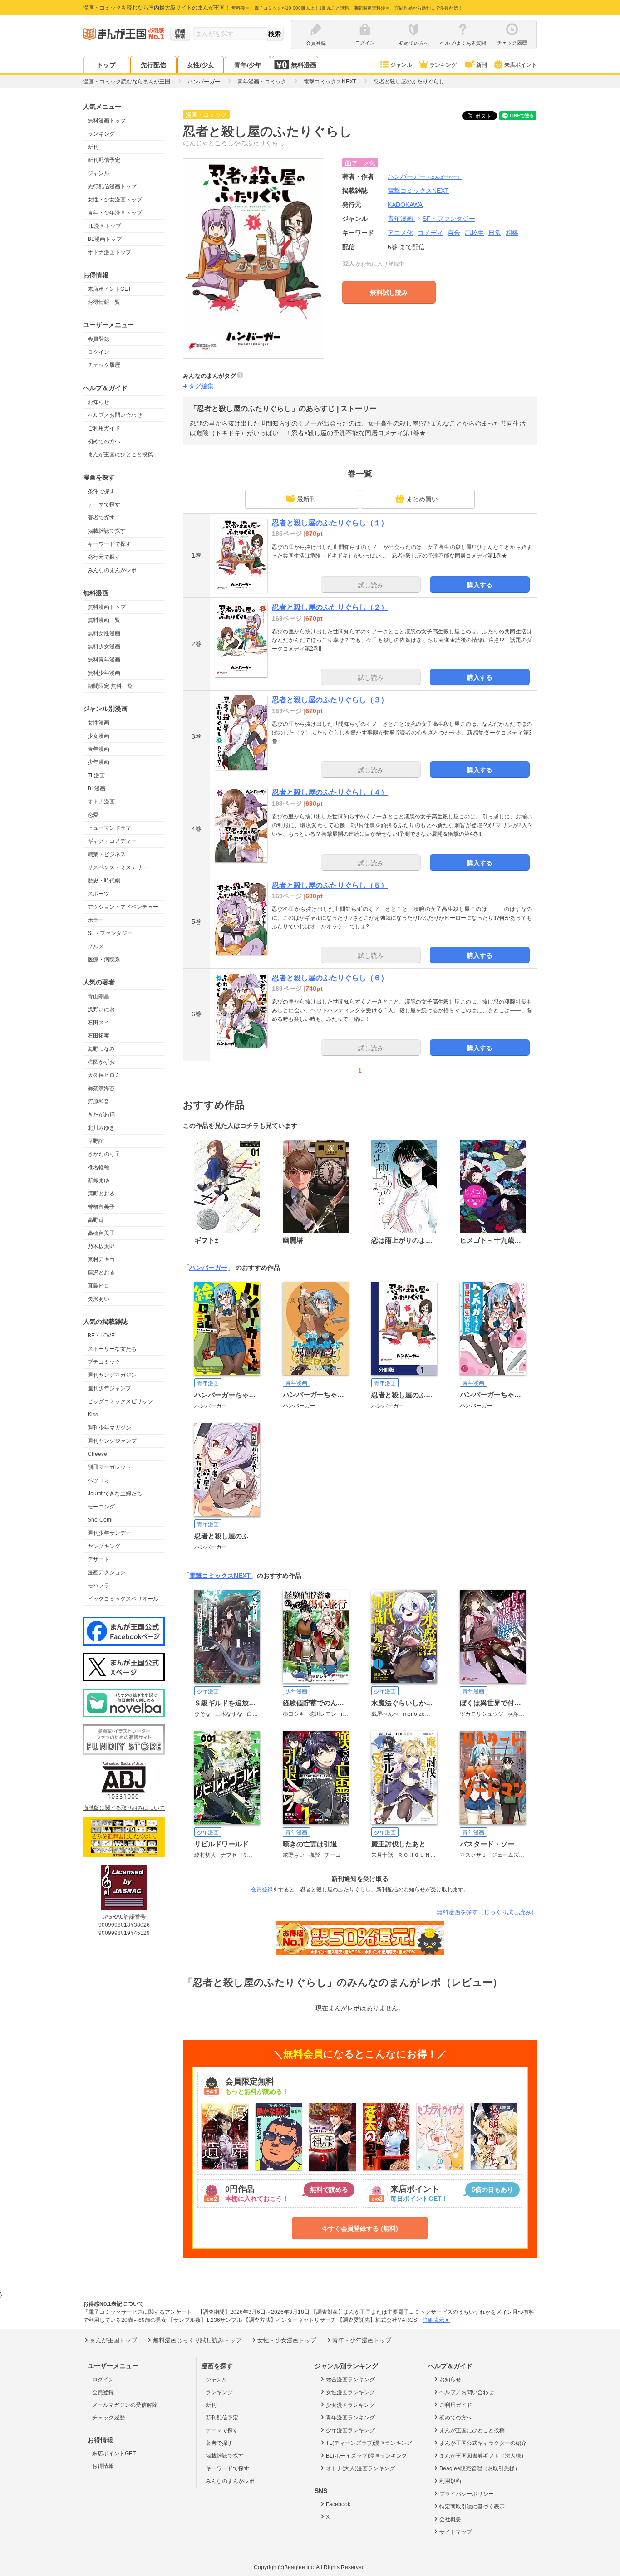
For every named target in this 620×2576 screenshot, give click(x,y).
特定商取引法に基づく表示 (472, 2507)
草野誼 (96, 1141)
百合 (454, 233)
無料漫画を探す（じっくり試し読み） (487, 1912)
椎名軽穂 (98, 1167)
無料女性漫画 (104, 633)
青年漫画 (98, 749)
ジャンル (401, 65)
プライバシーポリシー (467, 2494)
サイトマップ (456, 2532)
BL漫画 (96, 788)
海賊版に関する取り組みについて (124, 1808)
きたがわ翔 (101, 1115)
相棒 (512, 233)
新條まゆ (98, 1180)
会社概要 (450, 2519)
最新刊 (306, 499)
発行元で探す (104, 557)
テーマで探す (104, 504)
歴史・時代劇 (104, 881)
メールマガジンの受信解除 (125, 2405)
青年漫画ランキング (350, 2418)
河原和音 (98, 1102)
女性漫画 (98, 723)
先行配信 (153, 65)
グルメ (96, 946)
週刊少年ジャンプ (109, 1388)
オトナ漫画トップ (109, 252)
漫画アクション (107, 1572)
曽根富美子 (101, 1207)
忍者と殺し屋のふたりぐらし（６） (330, 978)
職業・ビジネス (107, 854)
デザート (98, 1559)
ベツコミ (98, 1480)
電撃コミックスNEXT (220, 1576)
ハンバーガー (425, 176)
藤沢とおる (101, 1273)
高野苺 (96, 1220)
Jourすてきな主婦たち (115, 1494)
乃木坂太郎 (101, 1246)
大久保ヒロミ (104, 1075)
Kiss (93, 1415)
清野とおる (101, 1194)
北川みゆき (101, 1128)
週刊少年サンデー (109, 1533)
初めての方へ (104, 441)
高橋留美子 (101, 1233)
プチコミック (104, 1362)
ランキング (443, 65)
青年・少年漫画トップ (115, 213)
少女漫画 (98, 736)
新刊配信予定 (104, 160)
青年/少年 (248, 65)
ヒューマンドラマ (109, 828)
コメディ (430, 233)
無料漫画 (304, 65)
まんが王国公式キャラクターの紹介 (483, 2443)
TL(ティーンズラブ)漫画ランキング (369, 2443)
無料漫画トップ (107, 121)
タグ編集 (201, 386)
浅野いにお (101, 1009)
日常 (495, 233)
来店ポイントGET (109, 289)
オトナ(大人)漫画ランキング (360, 2468)
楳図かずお (101, 1062)
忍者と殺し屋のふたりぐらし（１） (330, 523)
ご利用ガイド (104, 428)
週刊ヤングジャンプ (112, 1441)
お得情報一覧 (104, 302)
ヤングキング (104, 1546)
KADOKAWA (405, 205)
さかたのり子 (104, 1154)
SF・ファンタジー (110, 933)
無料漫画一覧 (104, 620)
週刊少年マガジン (109, 1428)
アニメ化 (400, 233)
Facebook (338, 2504)
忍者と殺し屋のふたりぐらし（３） (330, 700)
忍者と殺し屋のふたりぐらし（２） (330, 607)
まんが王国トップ (113, 2340)
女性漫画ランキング (350, 2392)
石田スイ (98, 1023)
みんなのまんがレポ (112, 570)
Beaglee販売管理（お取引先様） (480, 2468)
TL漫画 (96, 775)
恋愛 (93, 815)
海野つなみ (101, 1049)
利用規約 (450, 2481)
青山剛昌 (98, 996)
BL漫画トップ (105, 239)
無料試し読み (389, 293)
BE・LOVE (101, 1336)
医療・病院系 (104, 960)
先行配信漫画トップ (112, 186)
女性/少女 (201, 65)
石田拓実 (98, 1036)
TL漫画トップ (104, 226)
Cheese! (98, 1454)
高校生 (474, 233)
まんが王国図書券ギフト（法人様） (483, 2456)
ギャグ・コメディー (112, 841)
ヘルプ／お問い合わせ (115, 415)
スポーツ (98, 894)
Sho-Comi (100, 1520)
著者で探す (101, 518)
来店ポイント (521, 65)
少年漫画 (98, 762)
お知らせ (98, 402)
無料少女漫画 (104, 646)
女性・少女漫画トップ (115, 200)
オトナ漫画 (101, 802)
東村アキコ (101, 1259)
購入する (480, 585)
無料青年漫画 (104, 660)
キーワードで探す (109, 544)
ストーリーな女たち (112, 1349)
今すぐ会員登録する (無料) (360, 2228)
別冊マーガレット (109, 1467)
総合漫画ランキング (350, 2380)
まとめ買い (422, 499)
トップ (106, 65)
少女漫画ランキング (350, 2405)
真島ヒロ (98, 1286)
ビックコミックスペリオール (123, 1599)
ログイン (98, 352)
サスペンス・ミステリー (118, 867)
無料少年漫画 (104, 673)
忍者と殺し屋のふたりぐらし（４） (330, 792)
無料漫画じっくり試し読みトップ (197, 2340)
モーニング (101, 1507)
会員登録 (98, 339)
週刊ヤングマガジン (112, 1375)
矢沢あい (98, 1299)
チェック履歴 (104, 365)
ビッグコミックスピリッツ (120, 1401)
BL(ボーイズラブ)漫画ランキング (367, 2456)
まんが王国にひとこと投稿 (120, 455)
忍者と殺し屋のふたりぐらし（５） (330, 885)
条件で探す (101, 491)
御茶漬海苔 (101, 1088)
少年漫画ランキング (350, 2430)
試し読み (371, 585)
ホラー (96, 920)
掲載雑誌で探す (107, 531)
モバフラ (98, 1586)
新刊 (482, 65)
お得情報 (103, 2466)
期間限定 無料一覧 (110, 686)
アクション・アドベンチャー (123, 907)
